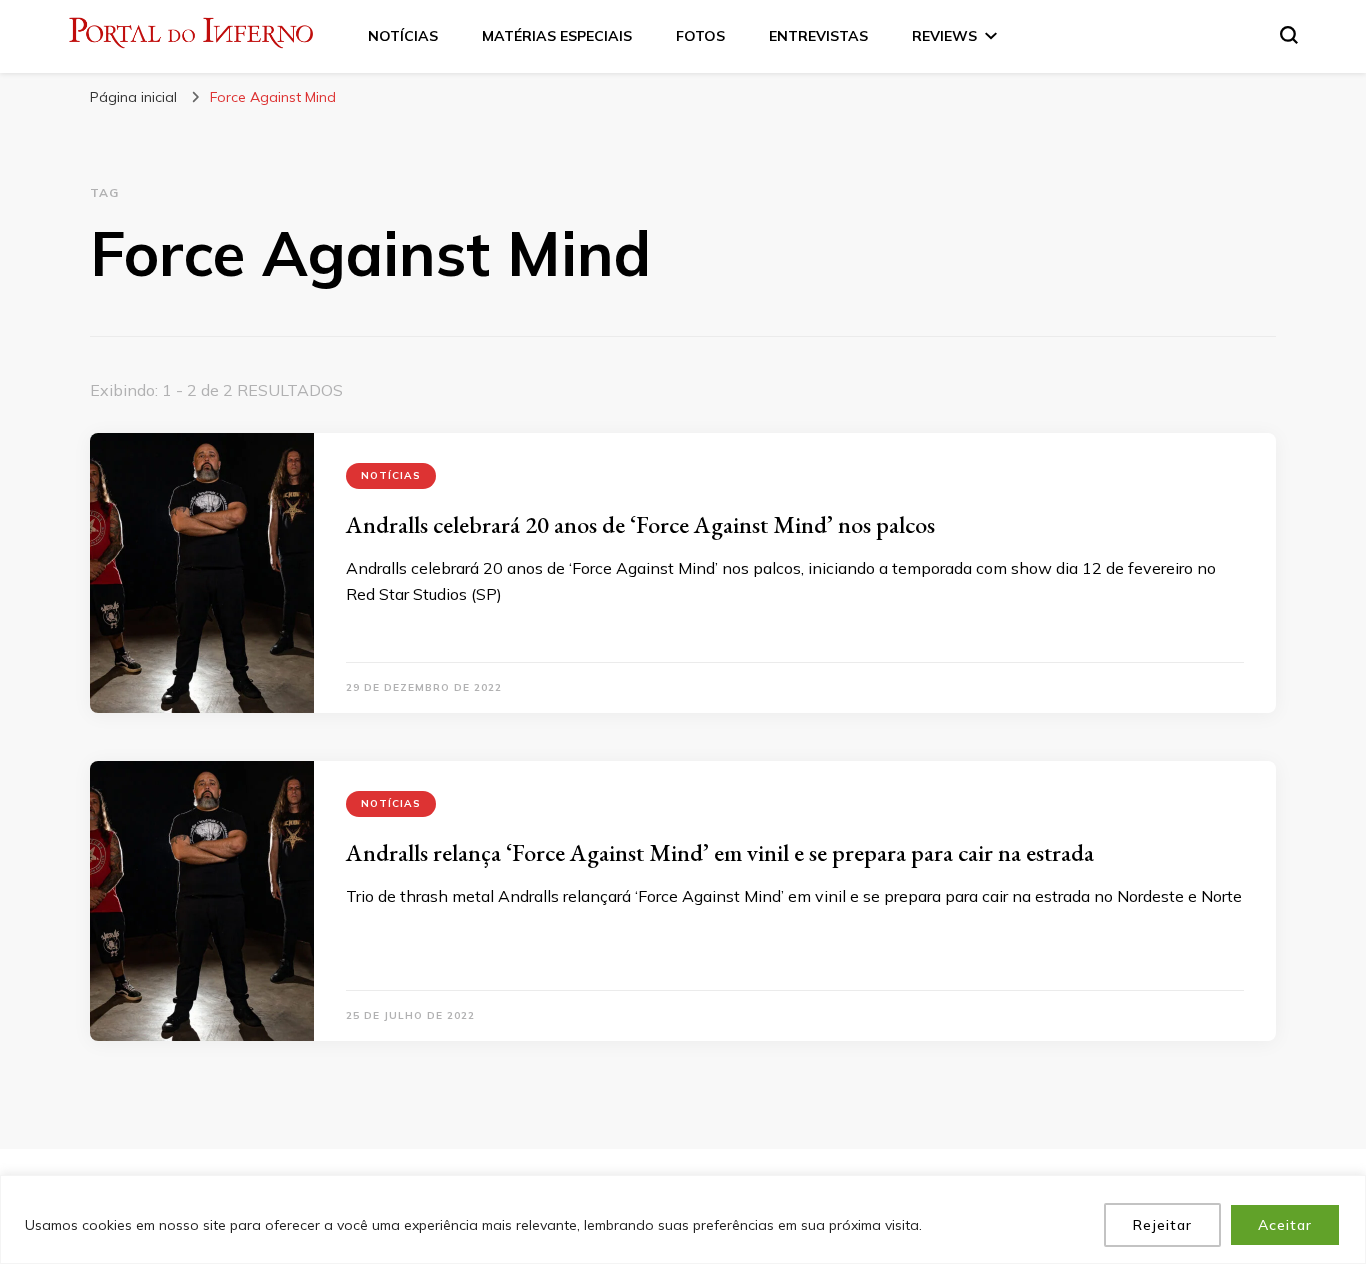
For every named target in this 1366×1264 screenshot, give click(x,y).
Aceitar (1285, 1225)
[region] (683, 1219)
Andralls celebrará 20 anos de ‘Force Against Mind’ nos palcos (640, 524)
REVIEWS (944, 36)
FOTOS (700, 36)
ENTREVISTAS (818, 36)
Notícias (391, 475)
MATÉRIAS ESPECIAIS (557, 36)
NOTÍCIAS (403, 36)
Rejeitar (1162, 1225)
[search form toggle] (1289, 35)
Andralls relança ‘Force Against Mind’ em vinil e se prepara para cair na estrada (720, 852)
